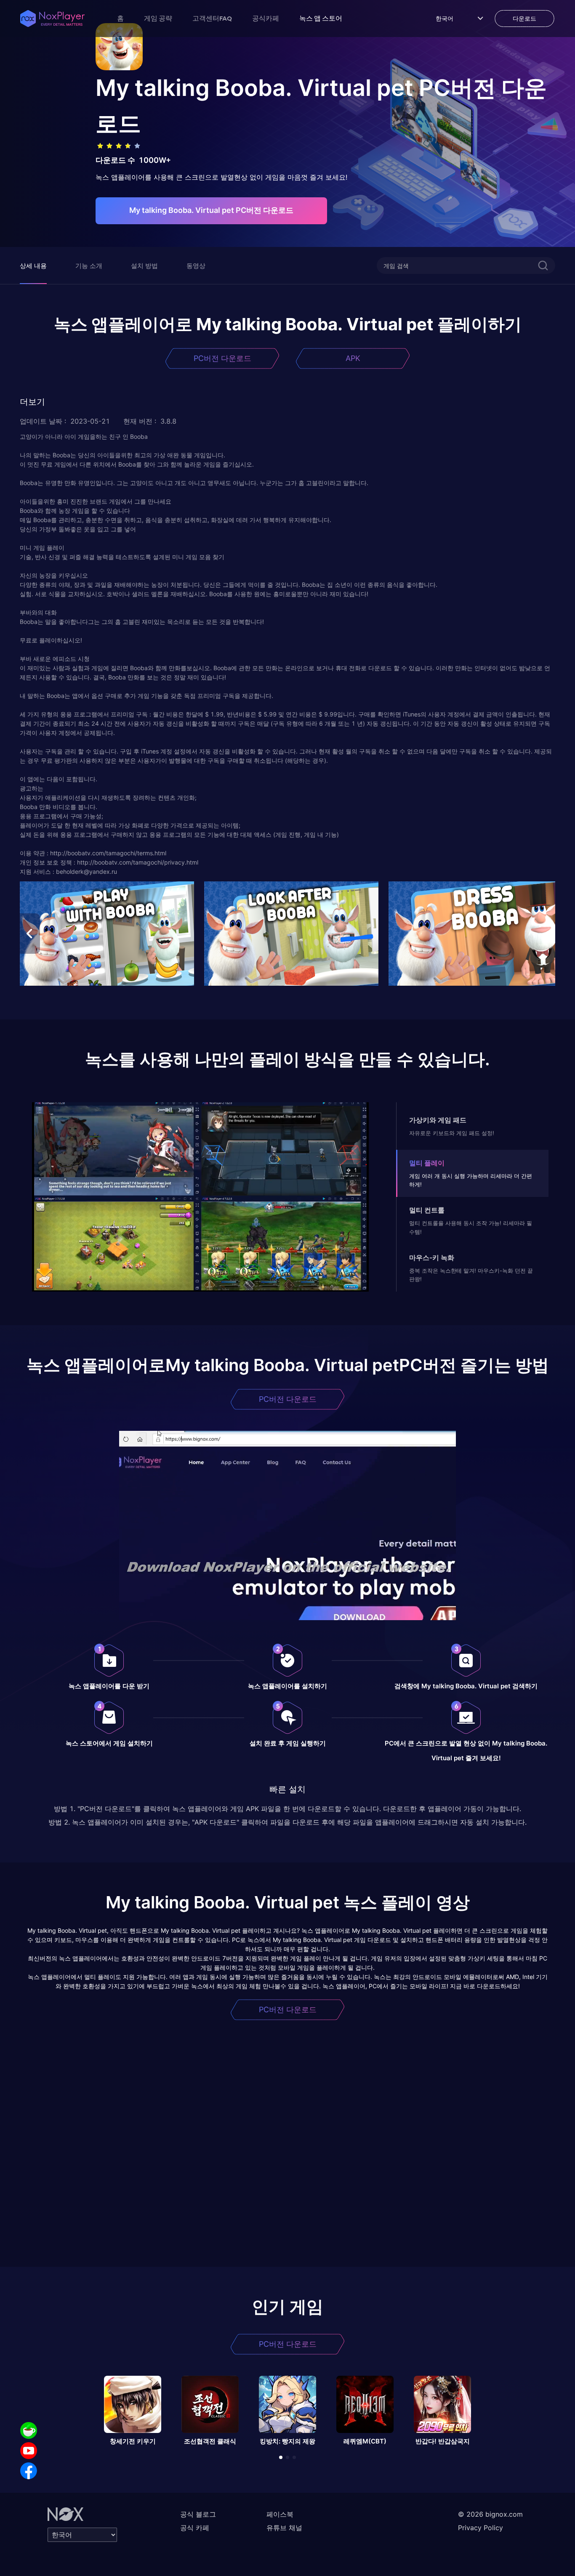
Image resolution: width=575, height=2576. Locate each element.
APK (353, 358)
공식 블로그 (198, 2514)
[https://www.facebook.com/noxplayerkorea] (29, 2471)
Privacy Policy (480, 2528)
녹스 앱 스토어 (321, 18)
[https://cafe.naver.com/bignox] (29, 2430)
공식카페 (266, 18)
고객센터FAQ (212, 18)
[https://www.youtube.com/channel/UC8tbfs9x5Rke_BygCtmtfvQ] (29, 2451)
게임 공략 (158, 18)
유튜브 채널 (284, 2528)
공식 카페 (195, 2528)
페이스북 (280, 2514)
